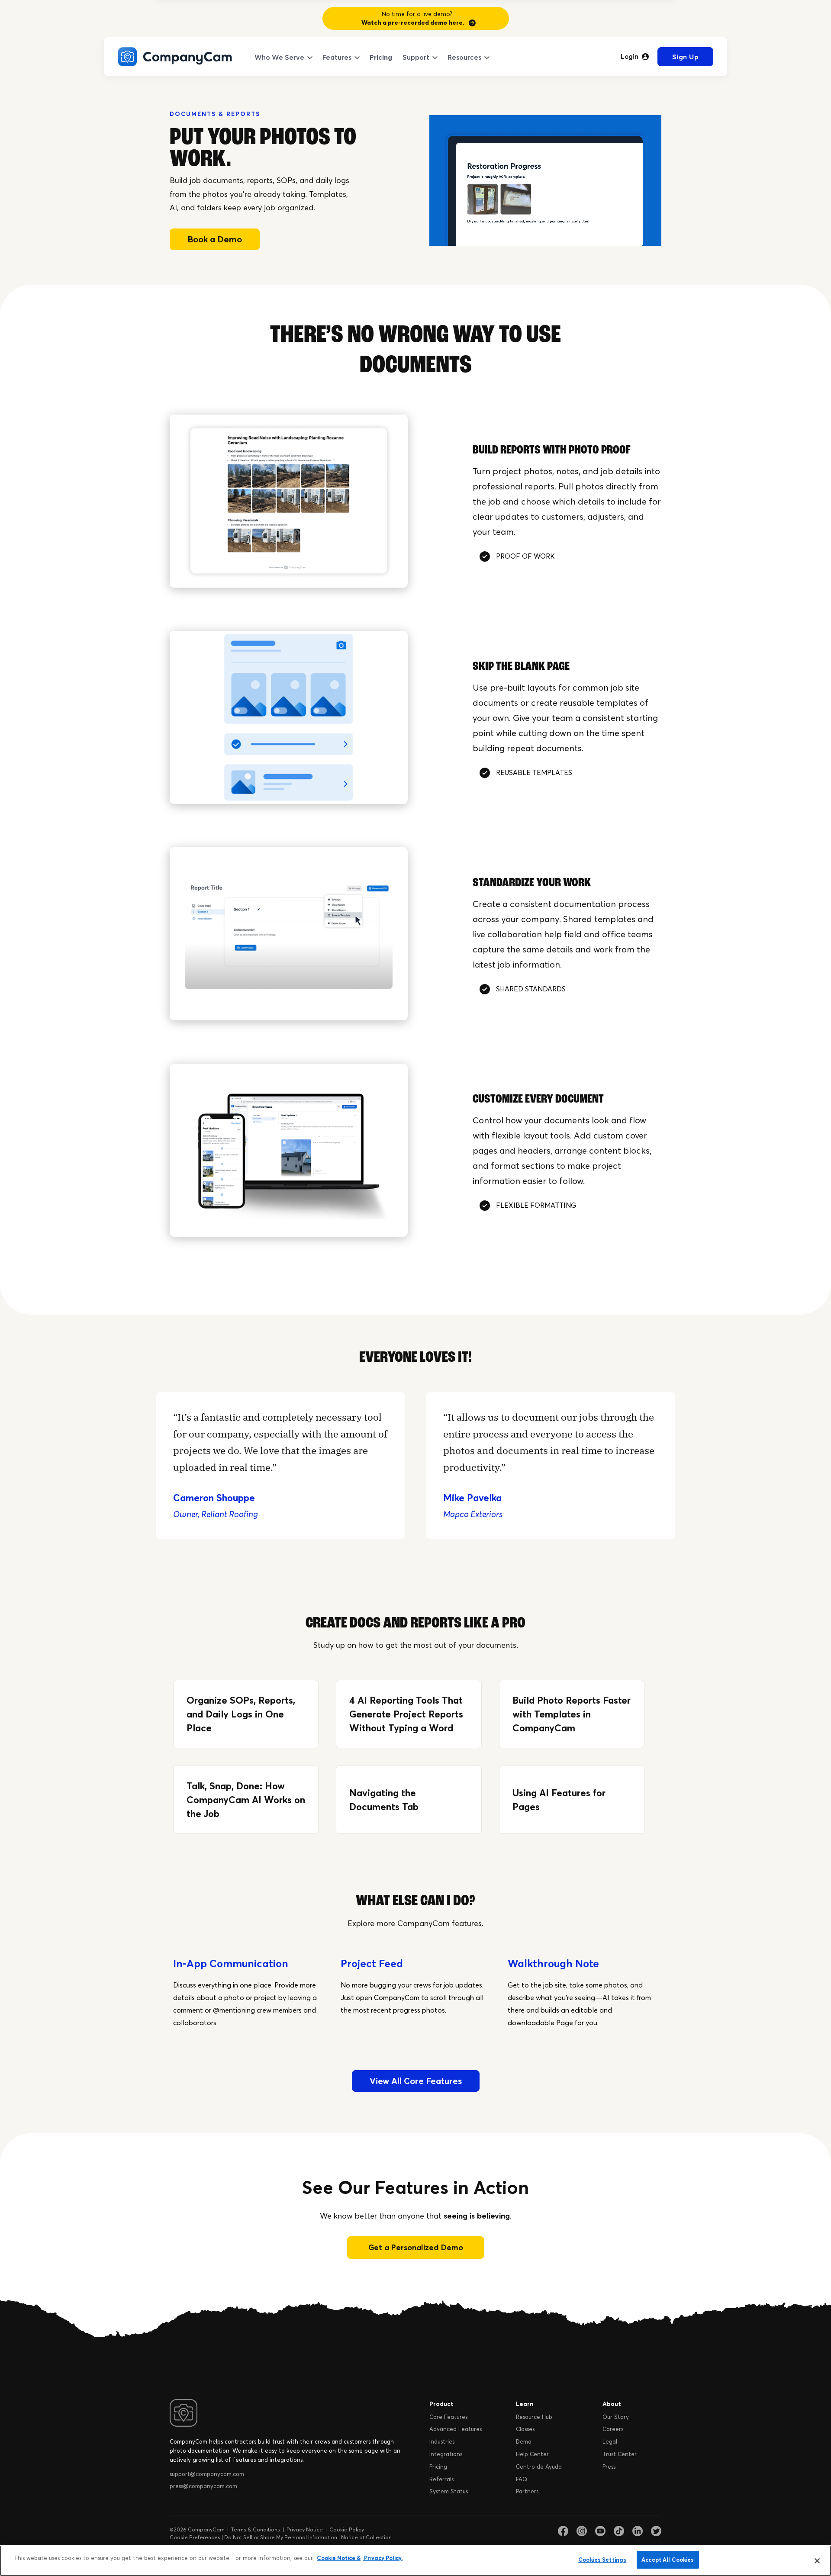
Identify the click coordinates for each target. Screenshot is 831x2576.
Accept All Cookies (668, 2560)
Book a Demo (215, 239)
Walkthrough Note (553, 1963)
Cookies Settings (602, 2560)
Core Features (448, 2417)
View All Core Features (416, 2081)
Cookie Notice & (339, 2558)
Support (416, 57)
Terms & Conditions (256, 2529)
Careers (613, 2429)
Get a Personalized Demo (416, 2247)
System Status (449, 2491)
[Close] (817, 2561)
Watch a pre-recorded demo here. (413, 23)
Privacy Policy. (383, 2558)
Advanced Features (456, 2429)
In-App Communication (231, 1963)
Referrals (441, 2479)
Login (630, 57)
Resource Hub (534, 2417)
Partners (527, 2491)
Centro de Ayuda (539, 2467)
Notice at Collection (366, 2537)
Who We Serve (279, 57)
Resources (464, 57)
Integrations (446, 2454)
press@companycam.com (203, 2486)
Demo (524, 2441)
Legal (610, 2441)
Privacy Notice (305, 2529)
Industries (442, 2441)
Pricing (381, 57)
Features (337, 57)
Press (609, 2467)
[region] (415, 2561)
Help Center (532, 2454)
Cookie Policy (347, 2529)
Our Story (616, 2417)
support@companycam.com (207, 2474)
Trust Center (620, 2454)
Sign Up (686, 57)
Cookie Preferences (195, 2537)
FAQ (522, 2479)
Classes (525, 2429)
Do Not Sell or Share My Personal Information (281, 2537)
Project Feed (372, 1963)
